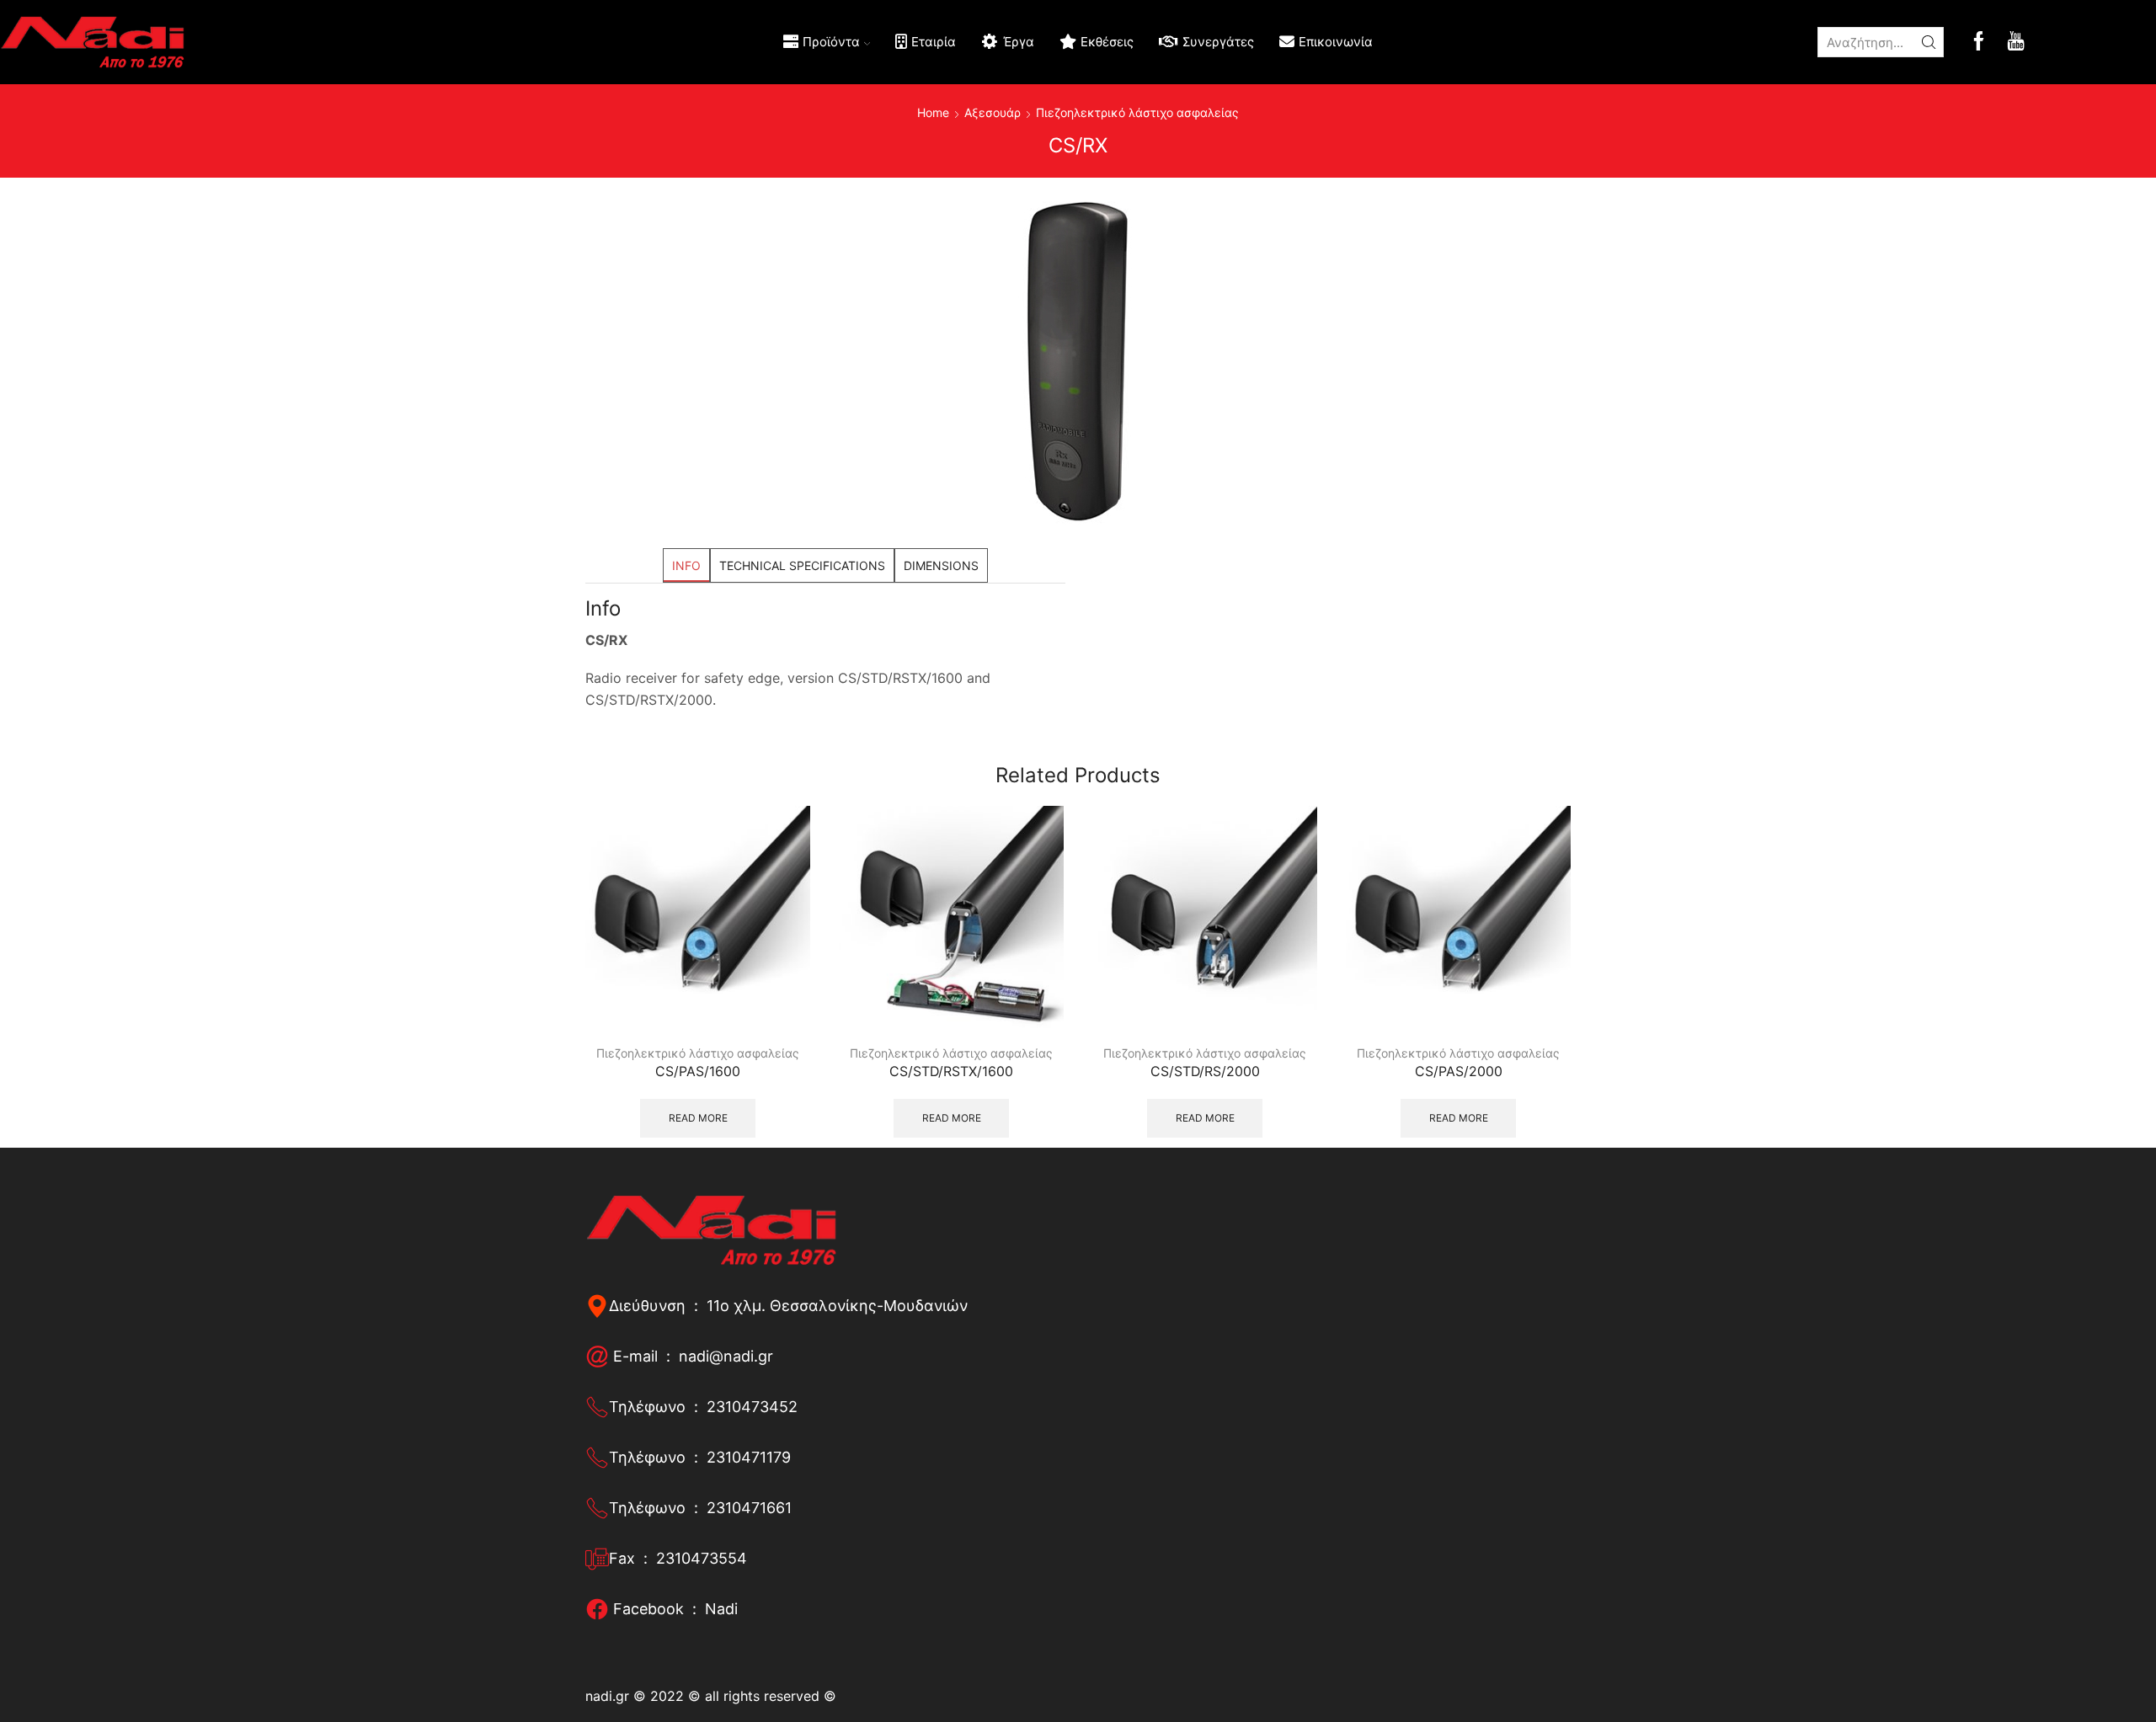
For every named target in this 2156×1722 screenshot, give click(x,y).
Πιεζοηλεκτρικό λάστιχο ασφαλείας (1137, 112)
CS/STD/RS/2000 (1205, 1072)
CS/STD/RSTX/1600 (951, 1072)
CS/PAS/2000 (1459, 1072)
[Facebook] (1979, 43)
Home (933, 112)
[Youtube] (2016, 43)
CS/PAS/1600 (698, 1072)
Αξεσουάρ (993, 112)
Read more (698, 1118)
